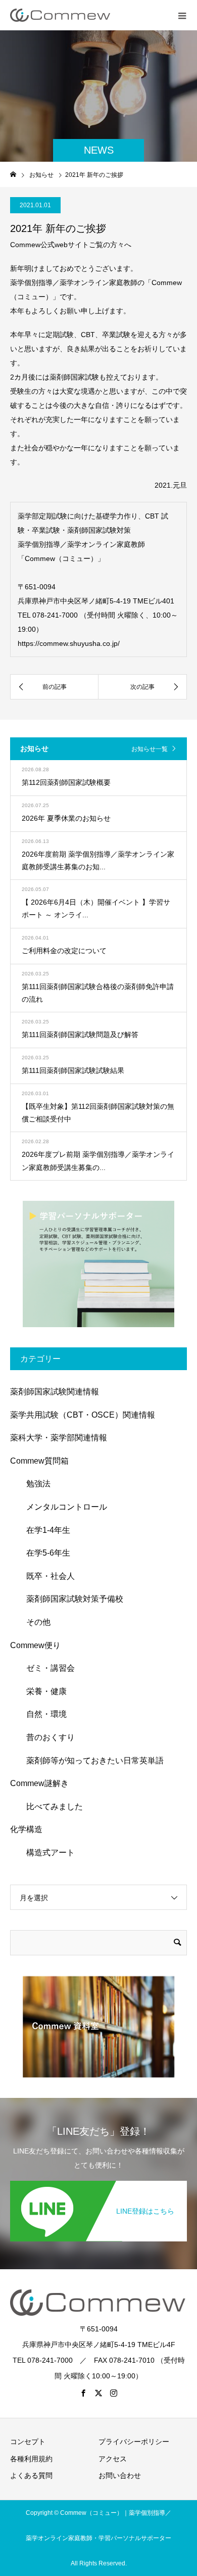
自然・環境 (42, 1714)
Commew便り (35, 1645)
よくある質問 (31, 2475)
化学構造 (26, 1829)
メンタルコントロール (63, 1507)
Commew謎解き (39, 1783)
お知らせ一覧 (150, 749)
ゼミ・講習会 (46, 1668)
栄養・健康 (42, 1691)
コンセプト (28, 2442)
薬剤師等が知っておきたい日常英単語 (91, 1761)
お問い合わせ (120, 2475)
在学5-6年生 (44, 1553)
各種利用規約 (31, 2459)
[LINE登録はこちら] (98, 2185)
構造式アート (46, 1853)
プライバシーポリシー (134, 2442)
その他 (34, 1622)
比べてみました (51, 1807)
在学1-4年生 (44, 1530)
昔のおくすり (46, 1737)
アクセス (113, 2459)
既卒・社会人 (46, 1576)
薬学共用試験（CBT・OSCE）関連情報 (83, 1415)
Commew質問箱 (39, 1461)
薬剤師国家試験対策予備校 (71, 1599)
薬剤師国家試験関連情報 (55, 1392)
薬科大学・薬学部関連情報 (59, 1438)
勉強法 (34, 1484)
